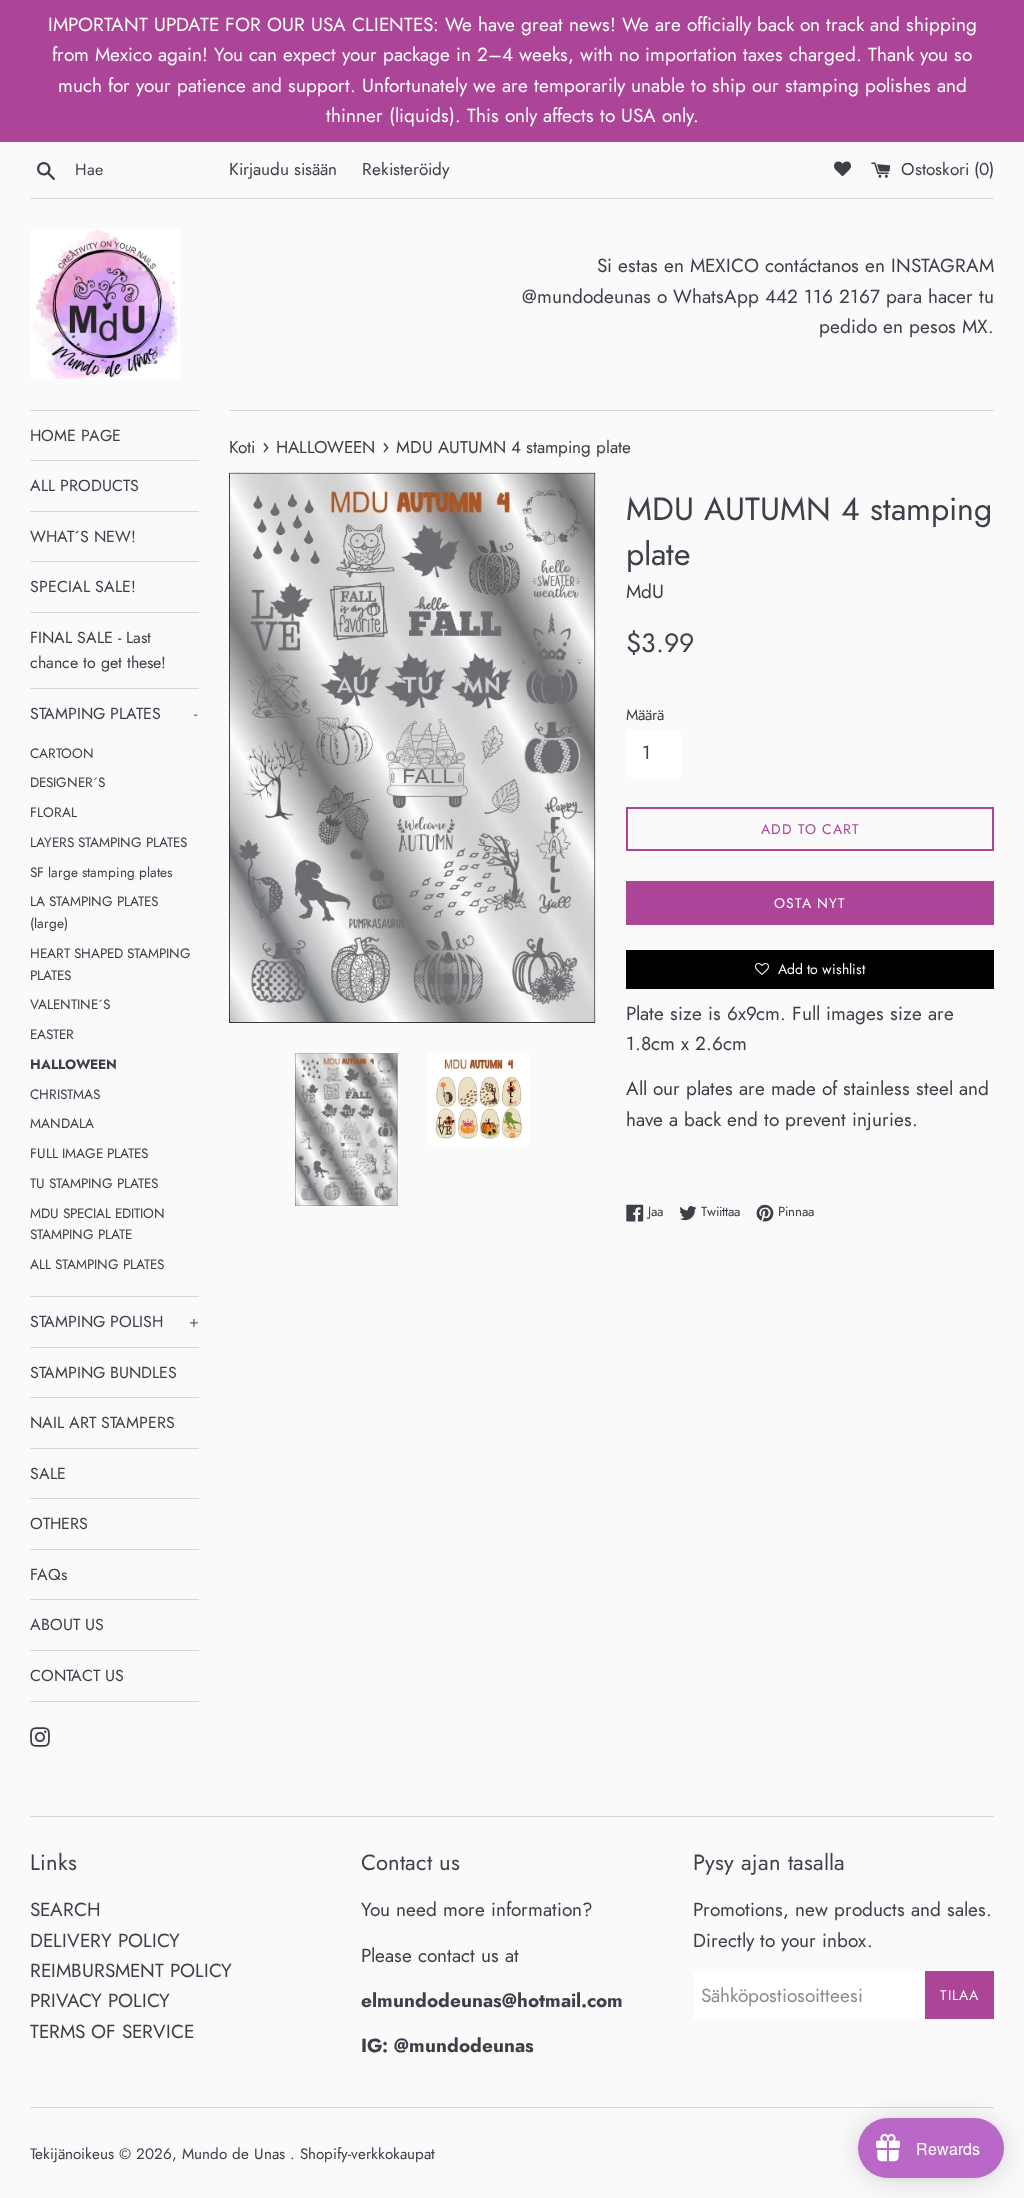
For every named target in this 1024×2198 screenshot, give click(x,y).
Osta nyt (810, 903)
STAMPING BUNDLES (103, 1372)
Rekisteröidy (406, 169)
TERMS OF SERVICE (112, 2031)
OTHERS (59, 1523)
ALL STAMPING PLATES (97, 1264)
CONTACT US (77, 1675)
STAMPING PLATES (113, 713)
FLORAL (53, 812)
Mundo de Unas (236, 2154)
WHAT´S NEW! (83, 536)
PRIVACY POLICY (100, 2000)
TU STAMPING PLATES (94, 1183)
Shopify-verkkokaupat (367, 2154)
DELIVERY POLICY (105, 1940)
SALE (48, 1473)
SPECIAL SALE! (83, 586)
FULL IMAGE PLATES (89, 1153)
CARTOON (62, 753)
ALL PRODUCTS (84, 485)
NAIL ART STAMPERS (102, 1422)
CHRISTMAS (65, 1094)
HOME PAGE (75, 435)
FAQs (48, 1574)
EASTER (52, 1034)
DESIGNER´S (67, 782)
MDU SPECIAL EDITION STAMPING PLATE (97, 1224)
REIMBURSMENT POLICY (131, 1970)
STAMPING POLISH (114, 1321)
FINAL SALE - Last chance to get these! (98, 650)
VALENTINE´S (70, 1004)
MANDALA (62, 1123)
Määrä (645, 715)
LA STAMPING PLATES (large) (94, 912)
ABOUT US (67, 1624)
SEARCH (65, 1909)
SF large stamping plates (101, 872)
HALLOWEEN (73, 1064)
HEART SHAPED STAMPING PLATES (110, 964)
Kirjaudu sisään (283, 169)
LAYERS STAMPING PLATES (108, 842)
